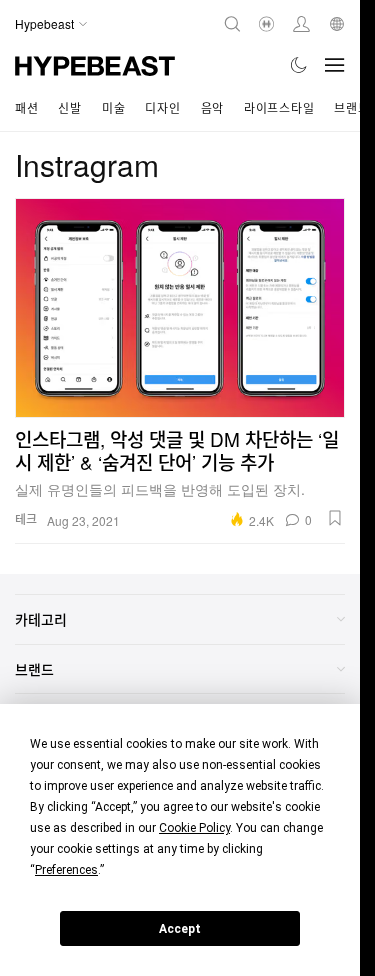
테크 (26, 518)
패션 (26, 107)
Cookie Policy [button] (194, 828)
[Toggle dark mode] (299, 65)
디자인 (162, 107)
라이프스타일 (279, 107)
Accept (180, 929)
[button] (335, 518)
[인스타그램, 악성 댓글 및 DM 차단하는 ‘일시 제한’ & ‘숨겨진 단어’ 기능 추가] (180, 308)
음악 (212, 107)
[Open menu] (335, 65)
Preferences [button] (66, 870)
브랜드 (351, 107)
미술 (113, 107)
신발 (69, 107)
